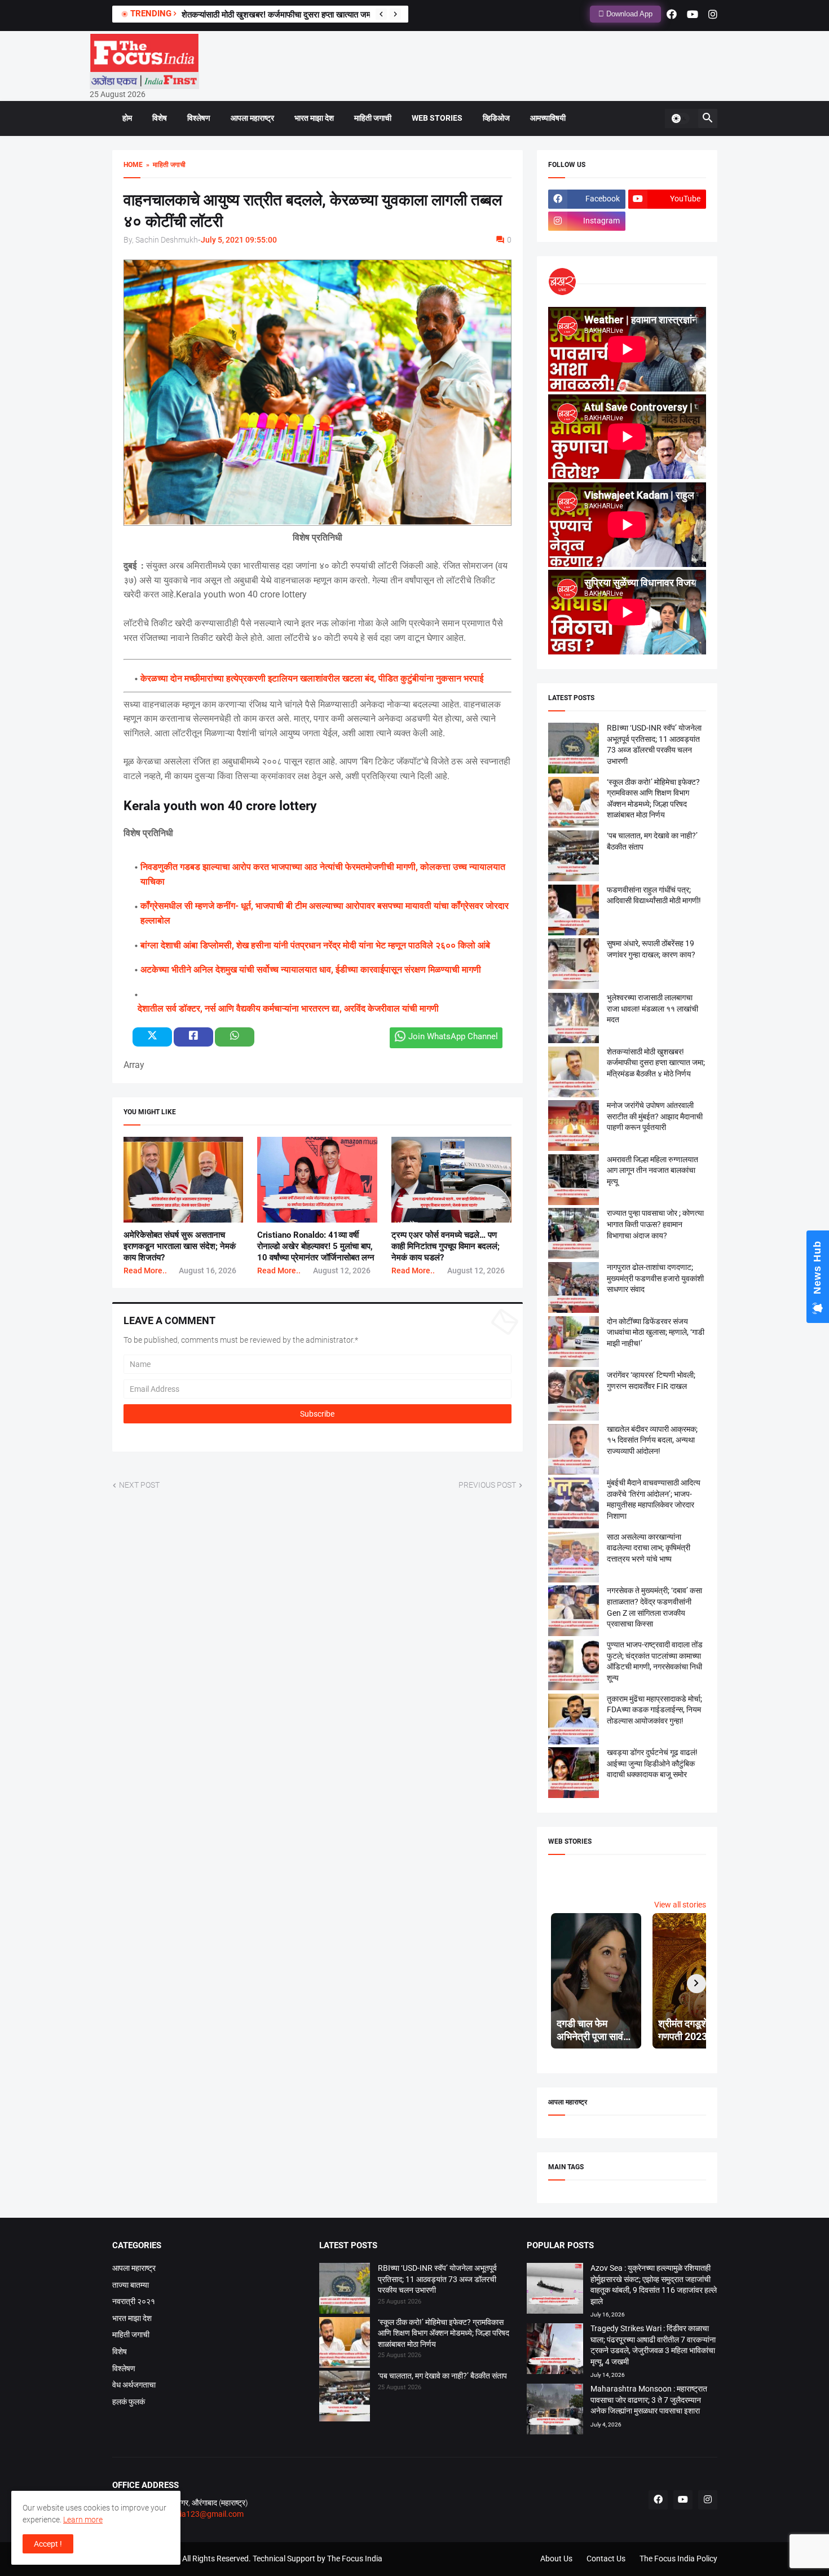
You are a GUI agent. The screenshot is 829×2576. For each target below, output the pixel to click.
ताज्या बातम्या (131, 2285)
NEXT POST (139, 1485)
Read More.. (145, 1271)
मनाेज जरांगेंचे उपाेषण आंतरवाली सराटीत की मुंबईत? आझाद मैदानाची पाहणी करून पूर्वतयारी (655, 1116)
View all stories (680, 1905)
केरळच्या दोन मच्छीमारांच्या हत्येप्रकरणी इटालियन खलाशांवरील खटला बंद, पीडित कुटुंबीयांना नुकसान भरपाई (312, 678)
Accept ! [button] (48, 2544)
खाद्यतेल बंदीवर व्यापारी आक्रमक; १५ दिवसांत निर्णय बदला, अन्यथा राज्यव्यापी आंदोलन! (652, 1440)
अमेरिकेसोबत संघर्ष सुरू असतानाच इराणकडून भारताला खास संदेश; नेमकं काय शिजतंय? (180, 1247)
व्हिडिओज (496, 118)
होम (127, 118)
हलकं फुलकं (129, 2402)
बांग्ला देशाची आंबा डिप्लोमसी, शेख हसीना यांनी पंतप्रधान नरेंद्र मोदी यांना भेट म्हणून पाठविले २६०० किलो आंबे (315, 945)
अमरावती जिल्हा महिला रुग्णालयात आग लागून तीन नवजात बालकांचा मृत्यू (652, 1170)
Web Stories (437, 118)
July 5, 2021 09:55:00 (239, 240)
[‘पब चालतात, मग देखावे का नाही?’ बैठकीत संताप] (345, 2398)
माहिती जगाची (373, 118)
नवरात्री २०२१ (134, 2301)
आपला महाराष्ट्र (252, 118)
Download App (628, 14)
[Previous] (381, 14)
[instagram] (713, 14)
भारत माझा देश (314, 118)
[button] (680, 118)
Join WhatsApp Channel (453, 1036)
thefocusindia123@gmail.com (190, 2514)
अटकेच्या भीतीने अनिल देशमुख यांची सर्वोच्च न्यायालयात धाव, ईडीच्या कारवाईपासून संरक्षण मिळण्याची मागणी (311, 970)
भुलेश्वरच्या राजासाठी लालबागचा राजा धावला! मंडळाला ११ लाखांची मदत (287, 15)
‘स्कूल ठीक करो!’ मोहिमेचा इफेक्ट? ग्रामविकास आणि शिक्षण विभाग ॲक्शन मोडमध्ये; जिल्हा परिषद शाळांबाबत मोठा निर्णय (444, 2333)
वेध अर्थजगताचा (134, 2385)
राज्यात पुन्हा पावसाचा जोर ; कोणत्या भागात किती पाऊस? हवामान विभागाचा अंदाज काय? (655, 1224)
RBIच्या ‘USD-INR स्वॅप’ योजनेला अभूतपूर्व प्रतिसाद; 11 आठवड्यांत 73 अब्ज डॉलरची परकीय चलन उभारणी (437, 2279)
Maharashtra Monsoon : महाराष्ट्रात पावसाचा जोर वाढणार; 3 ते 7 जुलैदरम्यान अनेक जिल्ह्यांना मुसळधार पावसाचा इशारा (649, 2400)
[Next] (395, 14)
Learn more (83, 2520)
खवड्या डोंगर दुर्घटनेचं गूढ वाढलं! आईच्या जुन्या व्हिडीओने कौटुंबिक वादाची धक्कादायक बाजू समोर (652, 1763)
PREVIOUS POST (487, 1485)
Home (133, 165)
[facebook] (672, 14)
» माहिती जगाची (164, 165)
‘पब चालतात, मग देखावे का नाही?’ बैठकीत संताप (442, 2376)
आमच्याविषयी (548, 118)
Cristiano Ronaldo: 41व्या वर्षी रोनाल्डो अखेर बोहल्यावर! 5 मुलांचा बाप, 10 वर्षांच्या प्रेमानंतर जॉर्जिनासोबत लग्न (316, 1247)
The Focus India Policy (678, 2559)
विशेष (160, 118)
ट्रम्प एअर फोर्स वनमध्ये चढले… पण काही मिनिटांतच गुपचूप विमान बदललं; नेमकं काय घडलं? (446, 1247)
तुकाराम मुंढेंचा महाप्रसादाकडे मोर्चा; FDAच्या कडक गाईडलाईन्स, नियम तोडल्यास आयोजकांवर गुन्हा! (654, 1710)
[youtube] (693, 14)
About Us (556, 2559)
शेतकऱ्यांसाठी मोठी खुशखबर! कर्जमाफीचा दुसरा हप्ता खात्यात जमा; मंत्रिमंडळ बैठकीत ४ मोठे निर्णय (656, 1063)
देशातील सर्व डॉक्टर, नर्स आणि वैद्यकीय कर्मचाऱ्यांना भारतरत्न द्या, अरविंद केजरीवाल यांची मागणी (288, 1008)
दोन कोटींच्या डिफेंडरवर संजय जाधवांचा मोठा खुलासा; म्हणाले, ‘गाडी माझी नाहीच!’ (656, 1332)
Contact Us (606, 2559)
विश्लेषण (199, 118)
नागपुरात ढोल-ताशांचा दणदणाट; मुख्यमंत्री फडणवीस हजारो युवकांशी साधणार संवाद (655, 1278)
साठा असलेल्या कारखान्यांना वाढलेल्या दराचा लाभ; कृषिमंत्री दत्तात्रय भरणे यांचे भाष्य (649, 1548)
